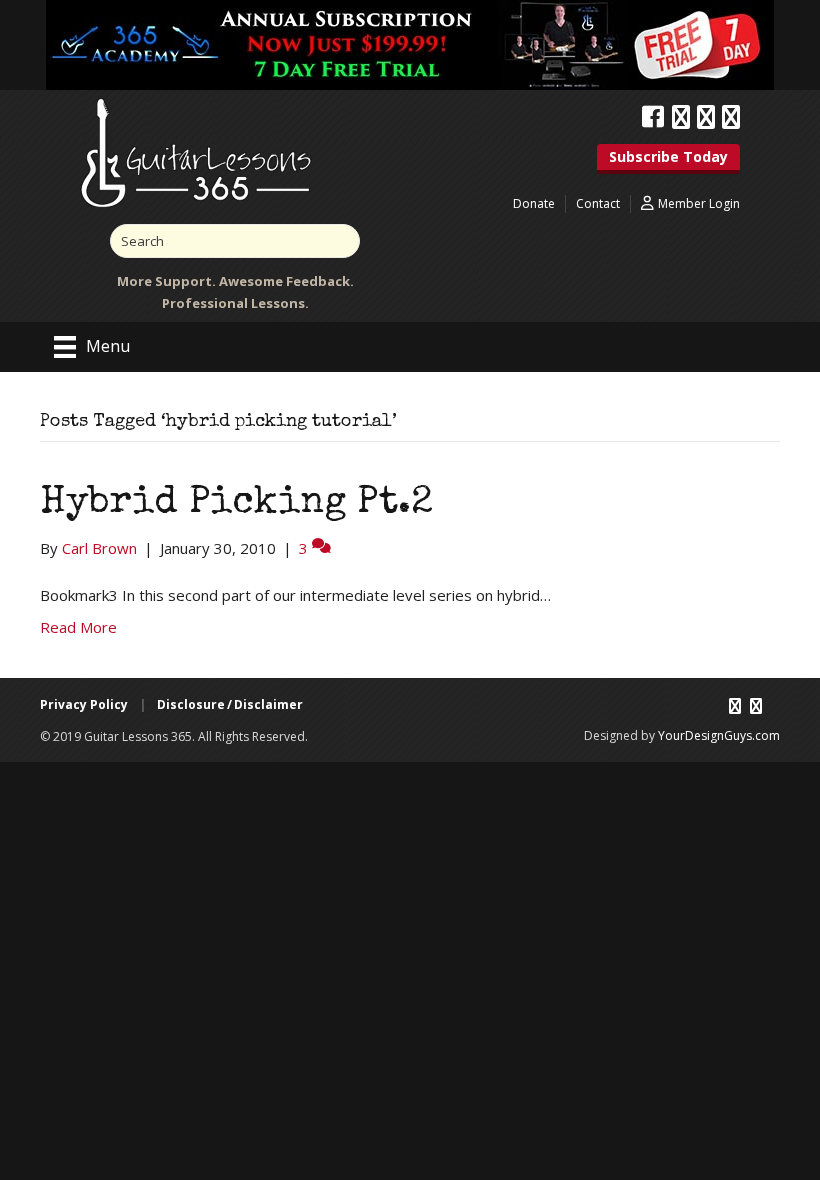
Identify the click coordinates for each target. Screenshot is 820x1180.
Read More (78, 627)
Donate (534, 203)
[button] (668, 159)
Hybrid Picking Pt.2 (236, 504)
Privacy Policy (84, 704)
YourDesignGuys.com (719, 735)
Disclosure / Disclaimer (230, 704)
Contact (598, 203)
